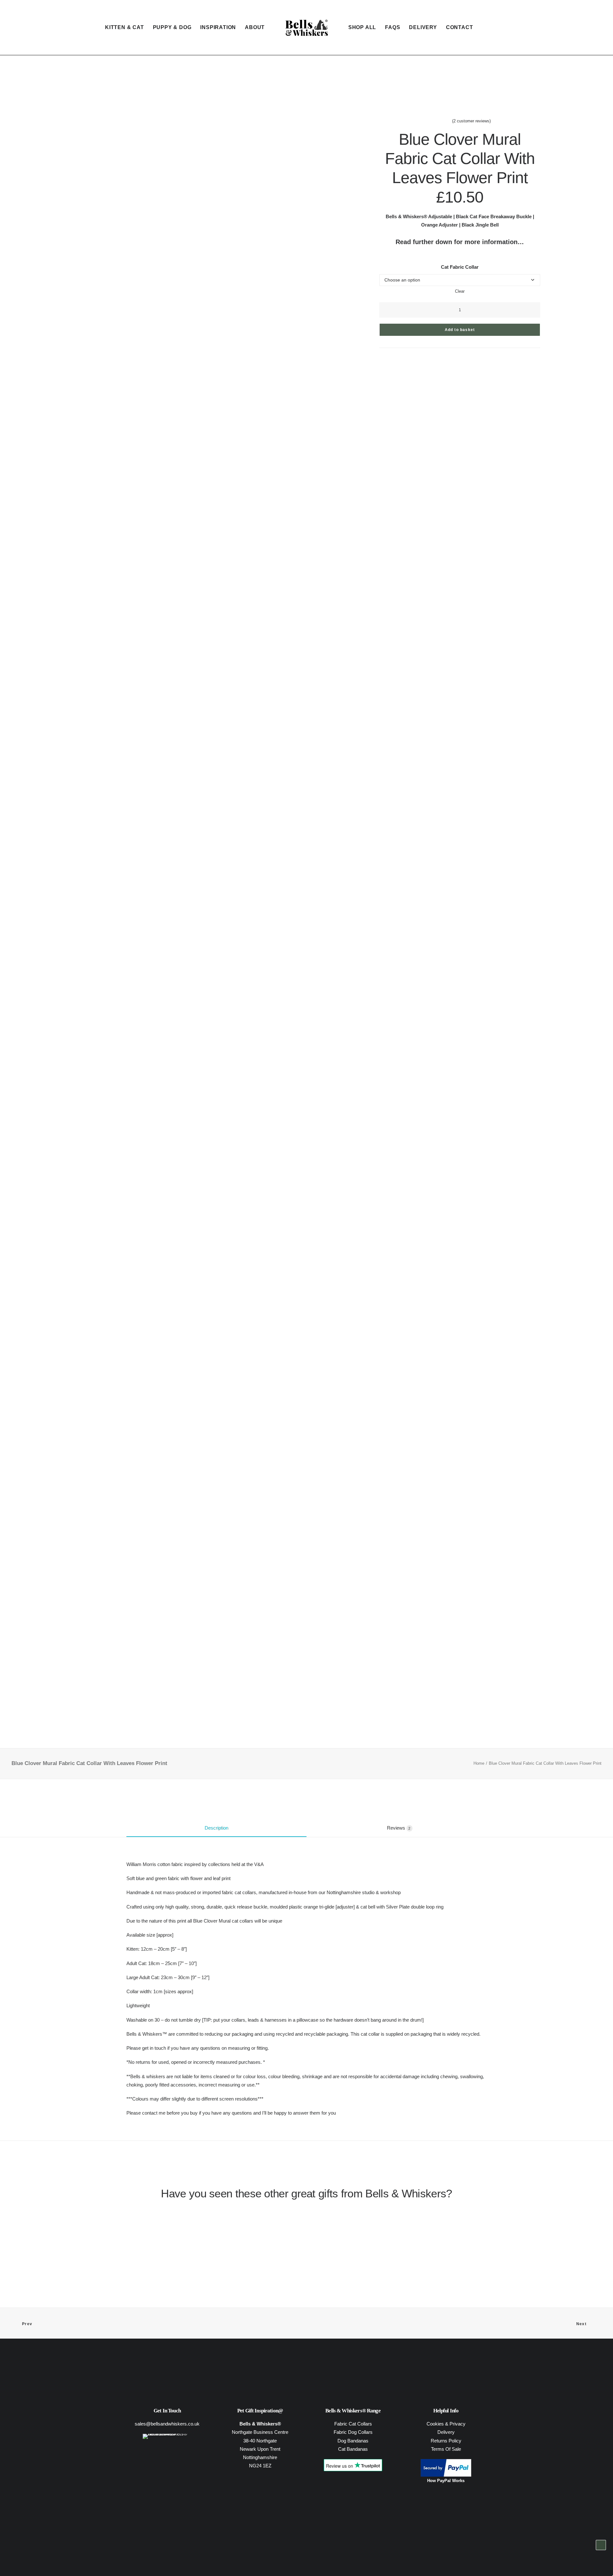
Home (479, 1763)
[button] (589, 27)
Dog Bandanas (353, 2441)
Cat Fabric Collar (460, 267)
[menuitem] (125, 27)
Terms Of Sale (446, 2449)
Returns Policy (446, 2441)
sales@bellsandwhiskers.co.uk (167, 2424)
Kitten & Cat (125, 27)
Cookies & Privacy (446, 2424)
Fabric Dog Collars (353, 2432)
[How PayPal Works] (446, 2475)
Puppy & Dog (172, 27)
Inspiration (218, 27)
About (255, 27)
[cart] (597, 27)
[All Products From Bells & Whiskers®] (167, 2449)
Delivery (423, 27)
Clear (460, 291)
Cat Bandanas (353, 2449)
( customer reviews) (471, 121)
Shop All (362, 27)
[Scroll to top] (601, 2554)
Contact (460, 27)
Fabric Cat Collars (353, 2424)
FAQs (393, 27)
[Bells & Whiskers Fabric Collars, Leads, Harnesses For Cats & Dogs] (306, 27)
